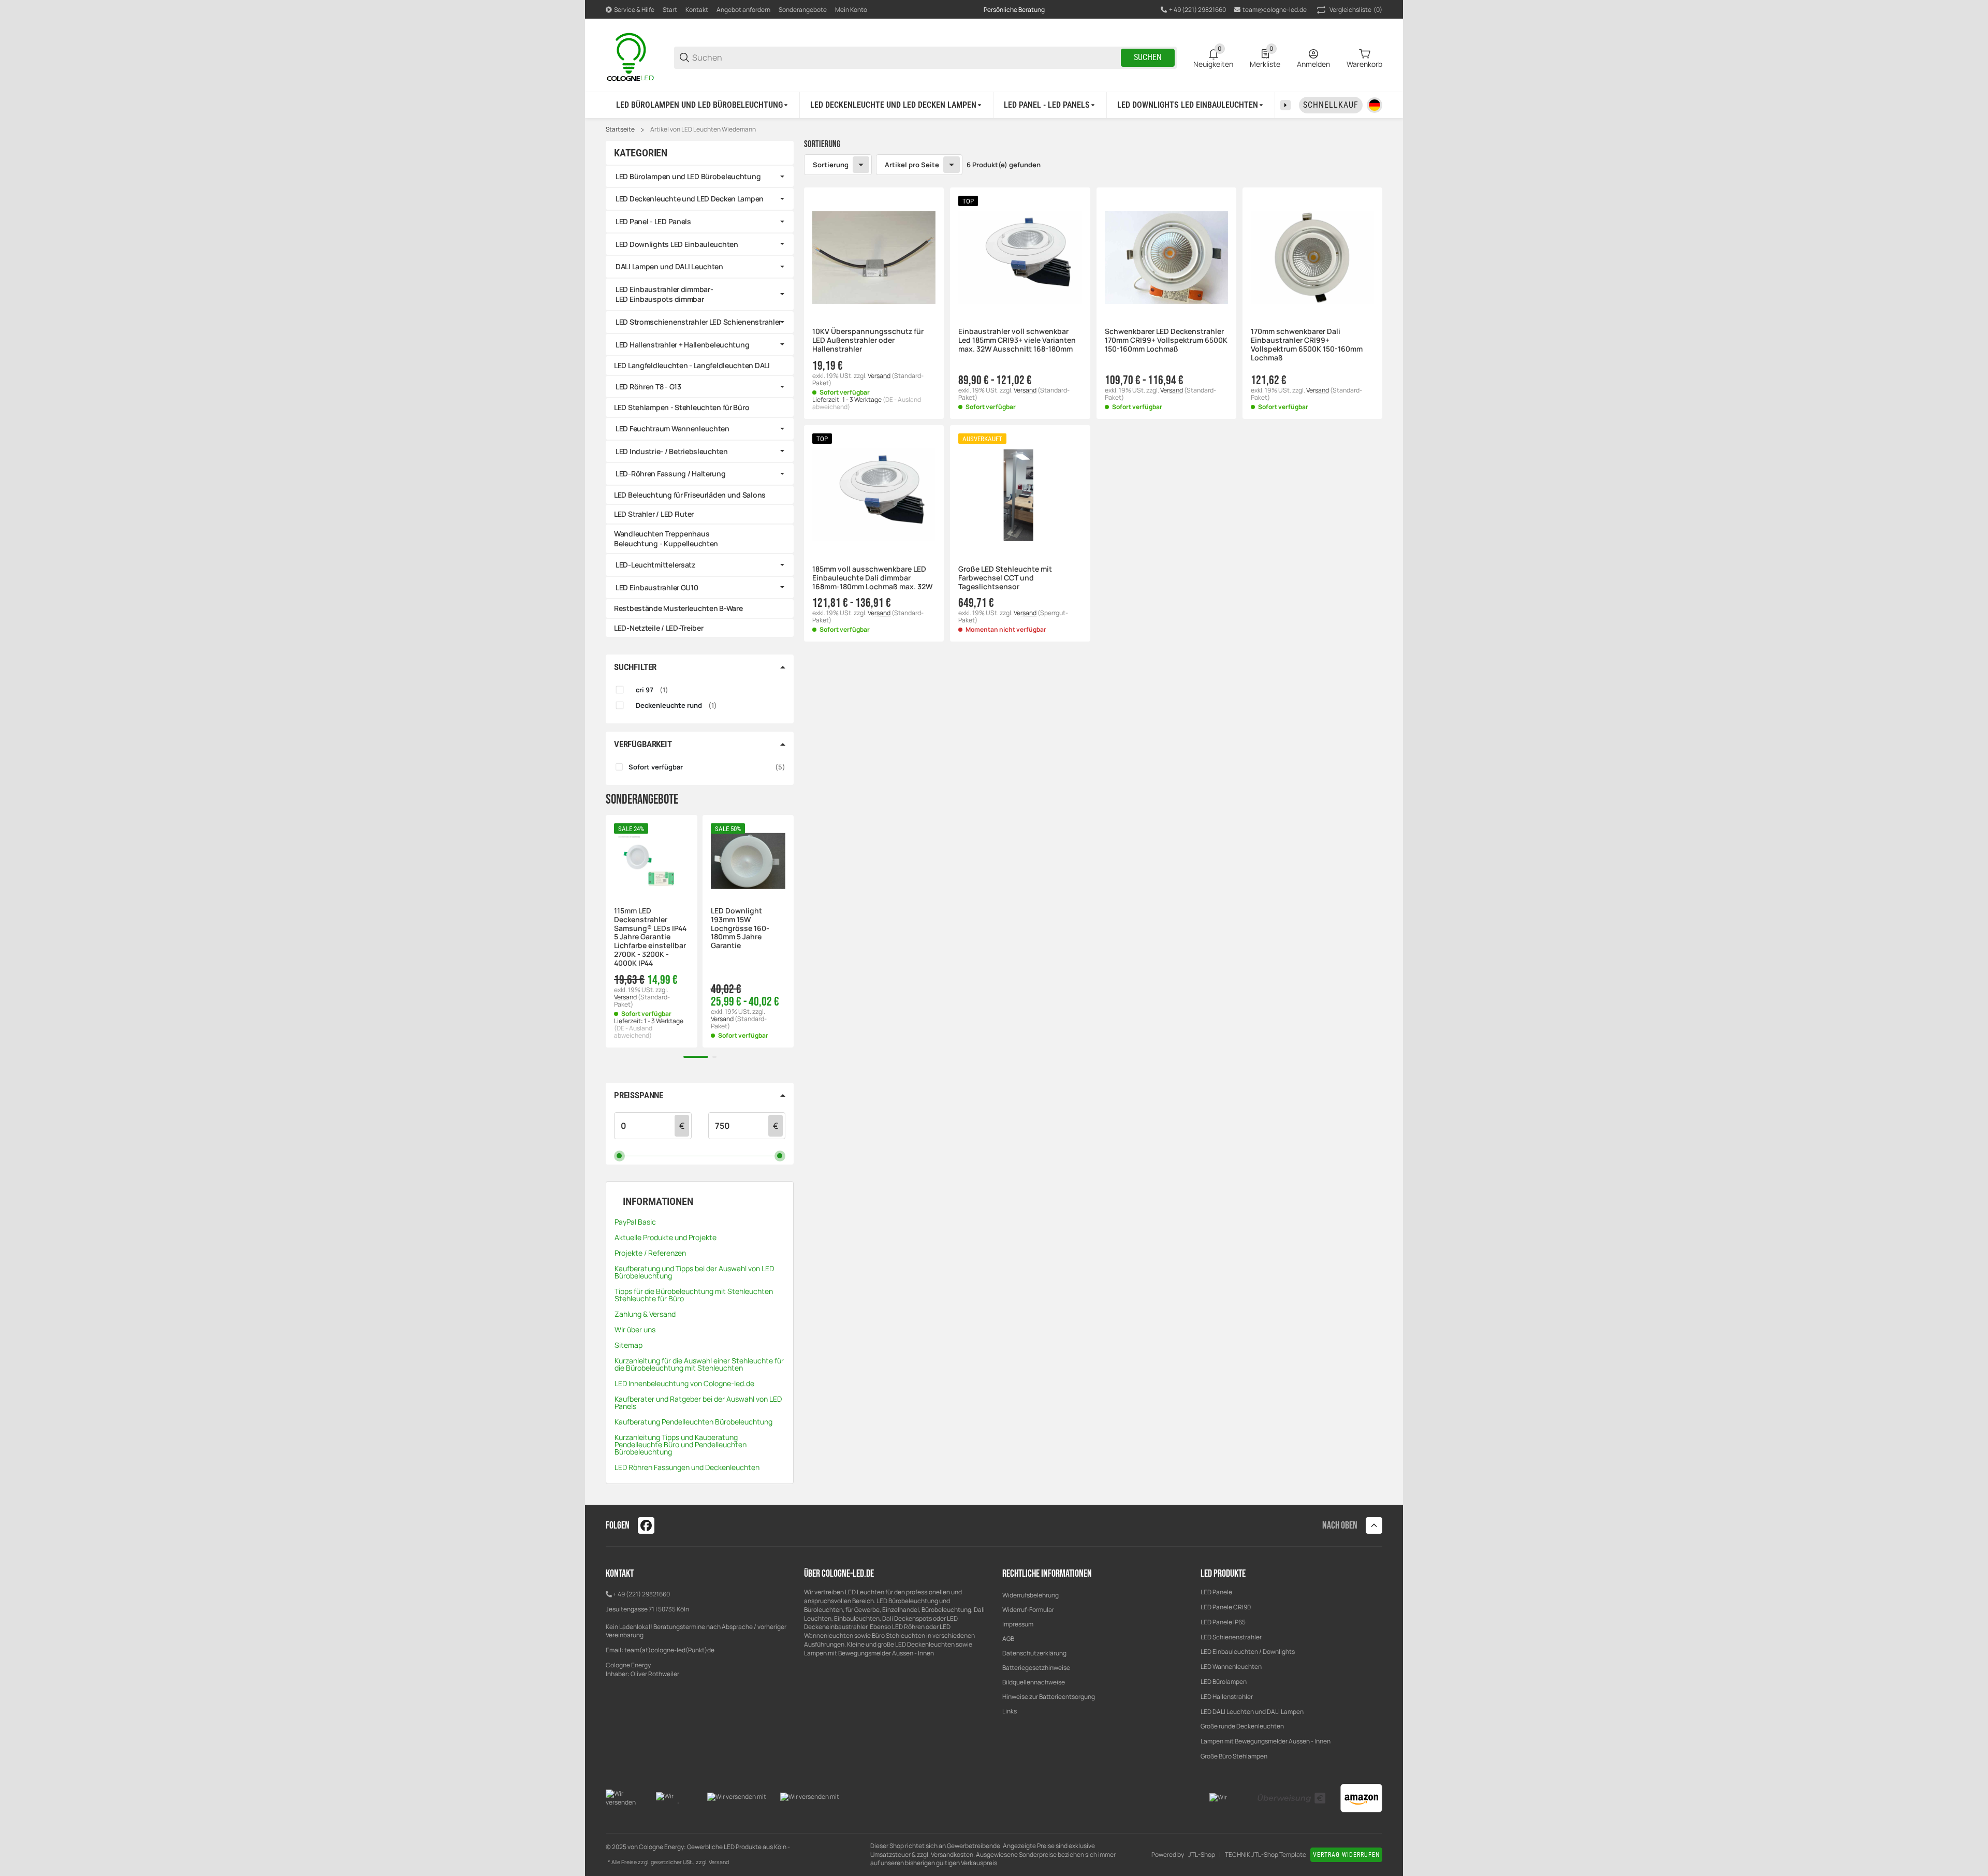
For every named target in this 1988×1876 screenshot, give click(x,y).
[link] (700, 177)
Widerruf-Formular (1028, 1610)
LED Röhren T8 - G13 (648, 387)
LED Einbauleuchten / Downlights (1248, 1652)
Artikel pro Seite (912, 165)
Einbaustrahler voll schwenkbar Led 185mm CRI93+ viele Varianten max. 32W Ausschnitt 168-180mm (1017, 340)
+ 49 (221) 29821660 (641, 1594)
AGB (1008, 1639)
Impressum (1018, 1624)
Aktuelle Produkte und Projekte (666, 1237)
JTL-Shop (1202, 1855)
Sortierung (831, 165)
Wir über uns (635, 1329)
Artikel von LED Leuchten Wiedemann (703, 129)
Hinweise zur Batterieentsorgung (1049, 1697)
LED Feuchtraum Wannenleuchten (673, 428)
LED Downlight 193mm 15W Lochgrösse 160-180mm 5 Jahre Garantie (740, 928)
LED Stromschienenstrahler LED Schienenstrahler (698, 322)
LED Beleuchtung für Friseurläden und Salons (690, 495)
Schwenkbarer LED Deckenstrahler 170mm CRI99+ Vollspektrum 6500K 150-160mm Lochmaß (1166, 340)
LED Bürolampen (1224, 1682)
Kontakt (697, 10)
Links (1010, 1711)
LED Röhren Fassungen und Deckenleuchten (687, 1467)
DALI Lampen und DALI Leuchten (669, 266)
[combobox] (1166, 456)
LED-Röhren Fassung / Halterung (671, 474)
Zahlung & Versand (645, 1314)
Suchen (1148, 57)
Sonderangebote (803, 10)
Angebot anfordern (743, 10)
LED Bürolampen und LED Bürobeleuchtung (688, 176)
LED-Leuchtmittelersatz (655, 565)
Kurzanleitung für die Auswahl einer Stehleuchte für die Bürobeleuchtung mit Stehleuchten (699, 1364)
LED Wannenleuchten (1231, 1667)
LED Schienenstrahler (1231, 1637)
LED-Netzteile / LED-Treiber (659, 628)
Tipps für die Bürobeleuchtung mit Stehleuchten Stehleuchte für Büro (694, 1295)
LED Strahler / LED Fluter (654, 514)
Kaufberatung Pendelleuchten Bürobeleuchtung (693, 1422)
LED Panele (1216, 1592)
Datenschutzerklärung (1034, 1653)
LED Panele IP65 (1223, 1622)
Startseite (620, 129)
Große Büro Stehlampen (1234, 1756)
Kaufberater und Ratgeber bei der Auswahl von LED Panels (698, 1402)
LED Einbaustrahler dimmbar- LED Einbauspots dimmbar (664, 294)
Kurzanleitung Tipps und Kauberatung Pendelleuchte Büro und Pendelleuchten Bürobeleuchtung (681, 1444)
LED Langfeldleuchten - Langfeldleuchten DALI (692, 365)
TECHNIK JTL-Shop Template (1266, 1855)
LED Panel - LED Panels (653, 221)
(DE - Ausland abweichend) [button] (633, 1032)
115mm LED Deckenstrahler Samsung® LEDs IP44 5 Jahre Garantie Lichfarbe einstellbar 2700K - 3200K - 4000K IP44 (650, 937)
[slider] (619, 1155)
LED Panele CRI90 (1226, 1607)
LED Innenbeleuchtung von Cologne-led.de (684, 1383)
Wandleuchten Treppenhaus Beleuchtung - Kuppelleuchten (666, 539)
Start (670, 10)
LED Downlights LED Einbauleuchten (677, 244)
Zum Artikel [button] (1020, 662)
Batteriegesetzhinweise (1036, 1668)
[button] (874, 257)
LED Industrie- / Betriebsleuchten (672, 451)
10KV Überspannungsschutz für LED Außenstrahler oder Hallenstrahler (868, 340)
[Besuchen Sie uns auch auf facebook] (646, 1525)
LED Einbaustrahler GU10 (657, 587)
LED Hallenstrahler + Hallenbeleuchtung (682, 345)
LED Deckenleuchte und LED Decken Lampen (690, 199)
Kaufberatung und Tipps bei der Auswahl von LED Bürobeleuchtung (694, 1272)
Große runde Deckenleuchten (1243, 1726)
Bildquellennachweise (1034, 1682)
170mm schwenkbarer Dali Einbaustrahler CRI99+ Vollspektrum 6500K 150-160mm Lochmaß (1307, 345)
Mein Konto (851, 10)
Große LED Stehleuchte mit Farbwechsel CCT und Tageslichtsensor (1005, 578)
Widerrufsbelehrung (1030, 1595)
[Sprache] (1375, 105)
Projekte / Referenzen (650, 1253)
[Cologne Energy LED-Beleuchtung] (632, 57)
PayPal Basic (635, 1222)
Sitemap (628, 1345)
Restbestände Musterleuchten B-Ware (678, 608)
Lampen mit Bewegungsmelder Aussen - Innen (1266, 1741)
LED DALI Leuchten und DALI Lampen (1252, 1712)
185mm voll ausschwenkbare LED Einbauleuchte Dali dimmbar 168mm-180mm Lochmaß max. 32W (872, 578)
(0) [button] (1356, 10)
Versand (880, 376)
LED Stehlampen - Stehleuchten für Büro (682, 407)
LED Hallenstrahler (1227, 1697)
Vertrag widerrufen (1346, 1855)
